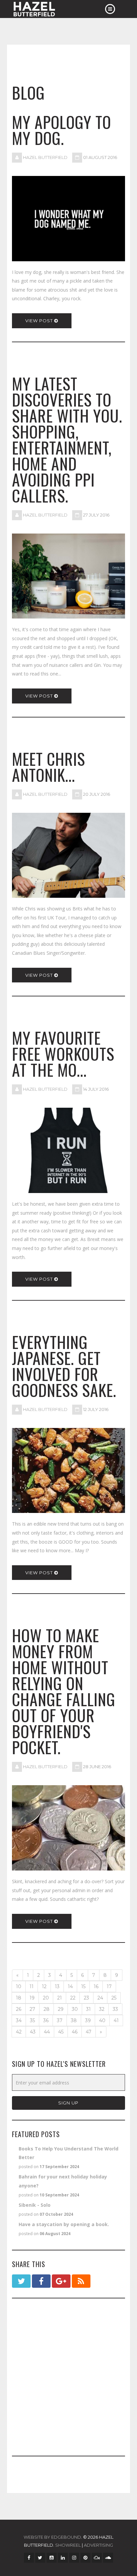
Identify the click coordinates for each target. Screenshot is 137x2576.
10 (19, 1986)
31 (88, 2009)
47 (89, 2032)
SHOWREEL (68, 2545)
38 (74, 2020)
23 (86, 1998)
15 (83, 1986)
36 (46, 2020)
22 (73, 1998)
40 (102, 2020)
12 (44, 1986)
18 (19, 1998)
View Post (40, 321)
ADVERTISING (98, 2545)
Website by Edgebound (52, 2537)
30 (75, 2009)
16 (96, 1986)
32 (102, 2009)
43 (33, 2032)
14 (70, 1986)
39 (88, 2020)
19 (32, 1998)
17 (109, 1986)
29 (61, 2009)
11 (32, 1986)
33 (115, 2009)
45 (61, 2032)
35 (32, 2020)
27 (32, 2009)
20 (46, 1998)
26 (19, 2009)
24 (100, 1998)
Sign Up (68, 2103)
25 (114, 1998)
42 (19, 2032)
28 (47, 2009)
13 (57, 1986)
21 (60, 1998)
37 (60, 2020)
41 (116, 2020)
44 (47, 2032)
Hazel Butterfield (45, 157)
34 (19, 2020)
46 (75, 2032)
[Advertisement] (68, 2377)
